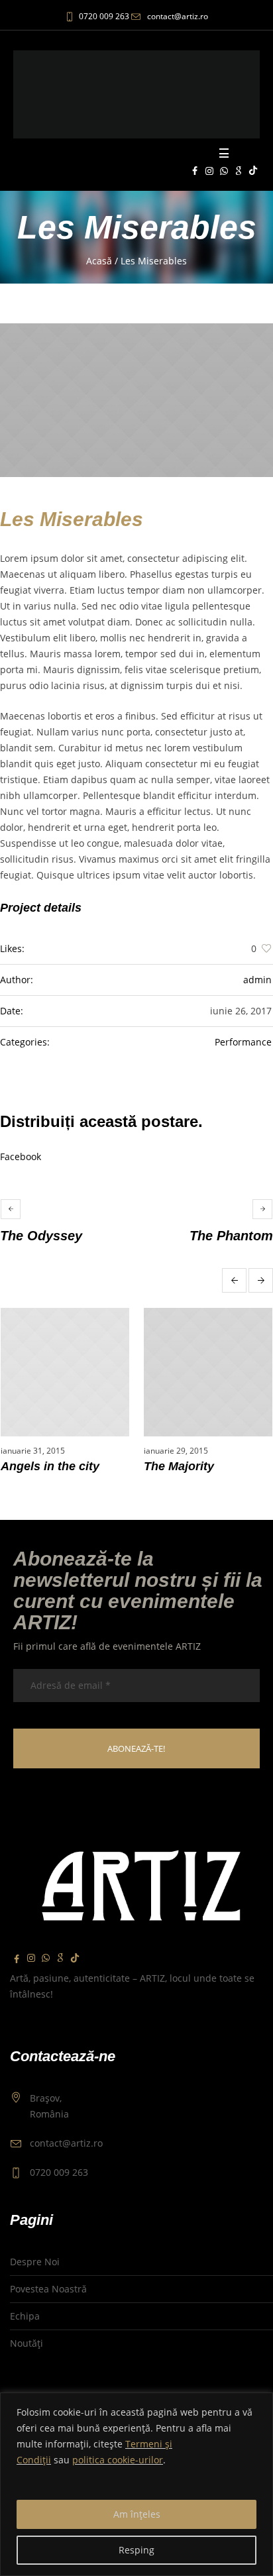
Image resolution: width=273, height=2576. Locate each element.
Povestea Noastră (48, 2289)
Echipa (25, 2316)
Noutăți (27, 2343)
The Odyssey (41, 1236)
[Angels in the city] (65, 1372)
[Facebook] (195, 171)
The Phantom (231, 1236)
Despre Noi (35, 2262)
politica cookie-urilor (118, 2460)
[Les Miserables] (136, 400)
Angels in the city (50, 1466)
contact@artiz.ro (178, 16)
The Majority (179, 1466)
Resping (136, 2550)
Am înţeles (137, 2514)
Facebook (21, 1156)
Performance (243, 1042)
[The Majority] (208, 1372)
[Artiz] (136, 94)
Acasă (99, 261)
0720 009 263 (104, 16)
